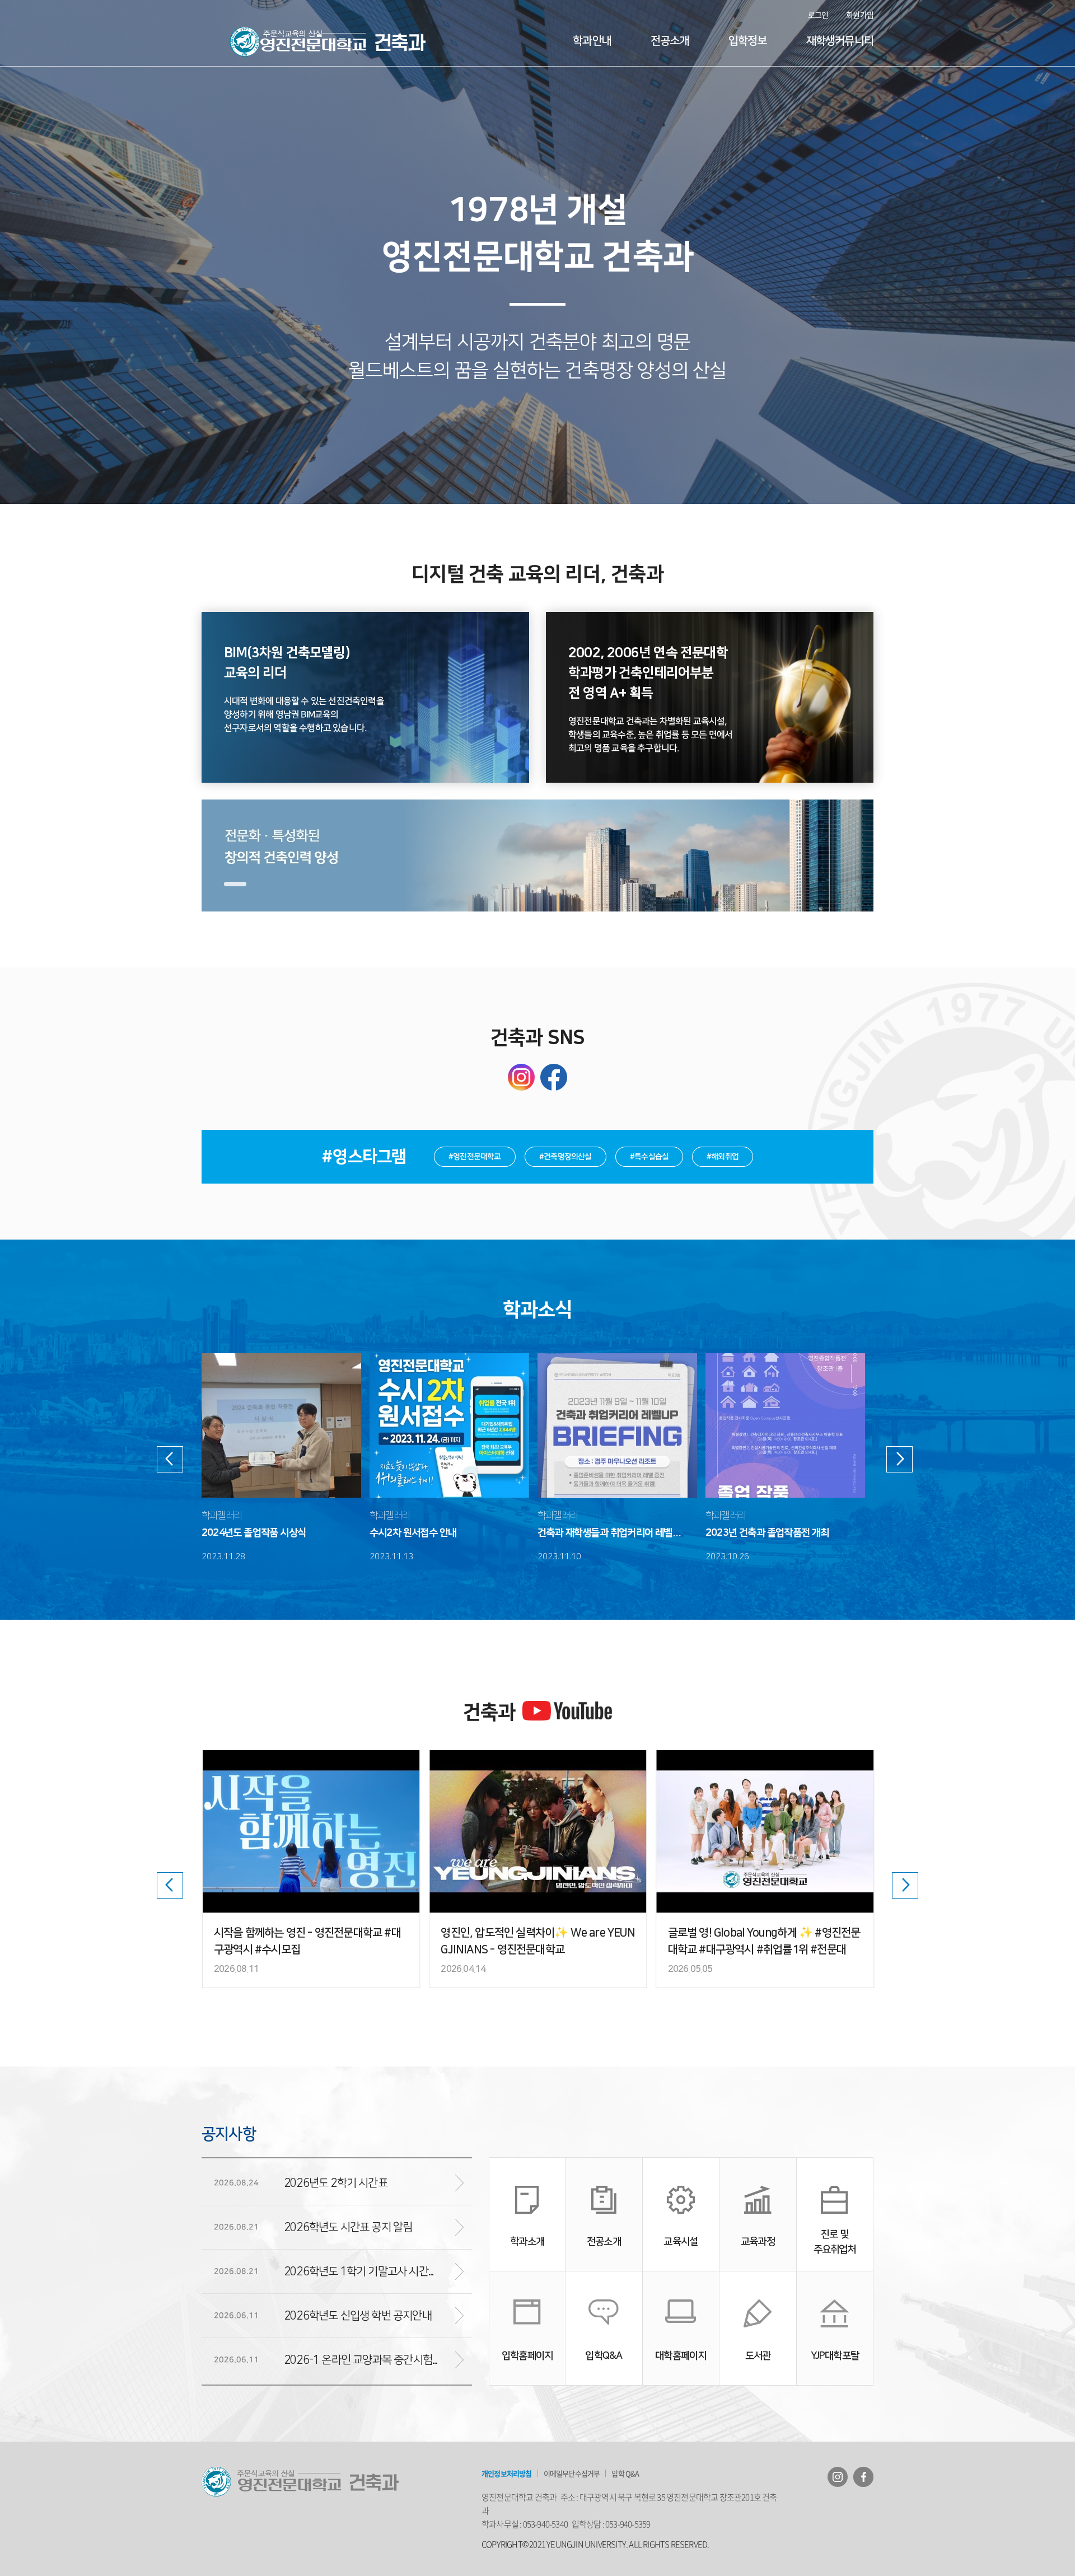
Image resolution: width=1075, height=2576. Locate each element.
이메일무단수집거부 (572, 2473)
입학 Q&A (625, 2473)
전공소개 (670, 41)
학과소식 (538, 1310)
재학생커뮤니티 (840, 41)
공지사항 (229, 2134)
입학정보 (748, 41)
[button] (235, 884)
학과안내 (592, 41)
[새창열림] (838, 2477)
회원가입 (860, 15)
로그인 (818, 15)
